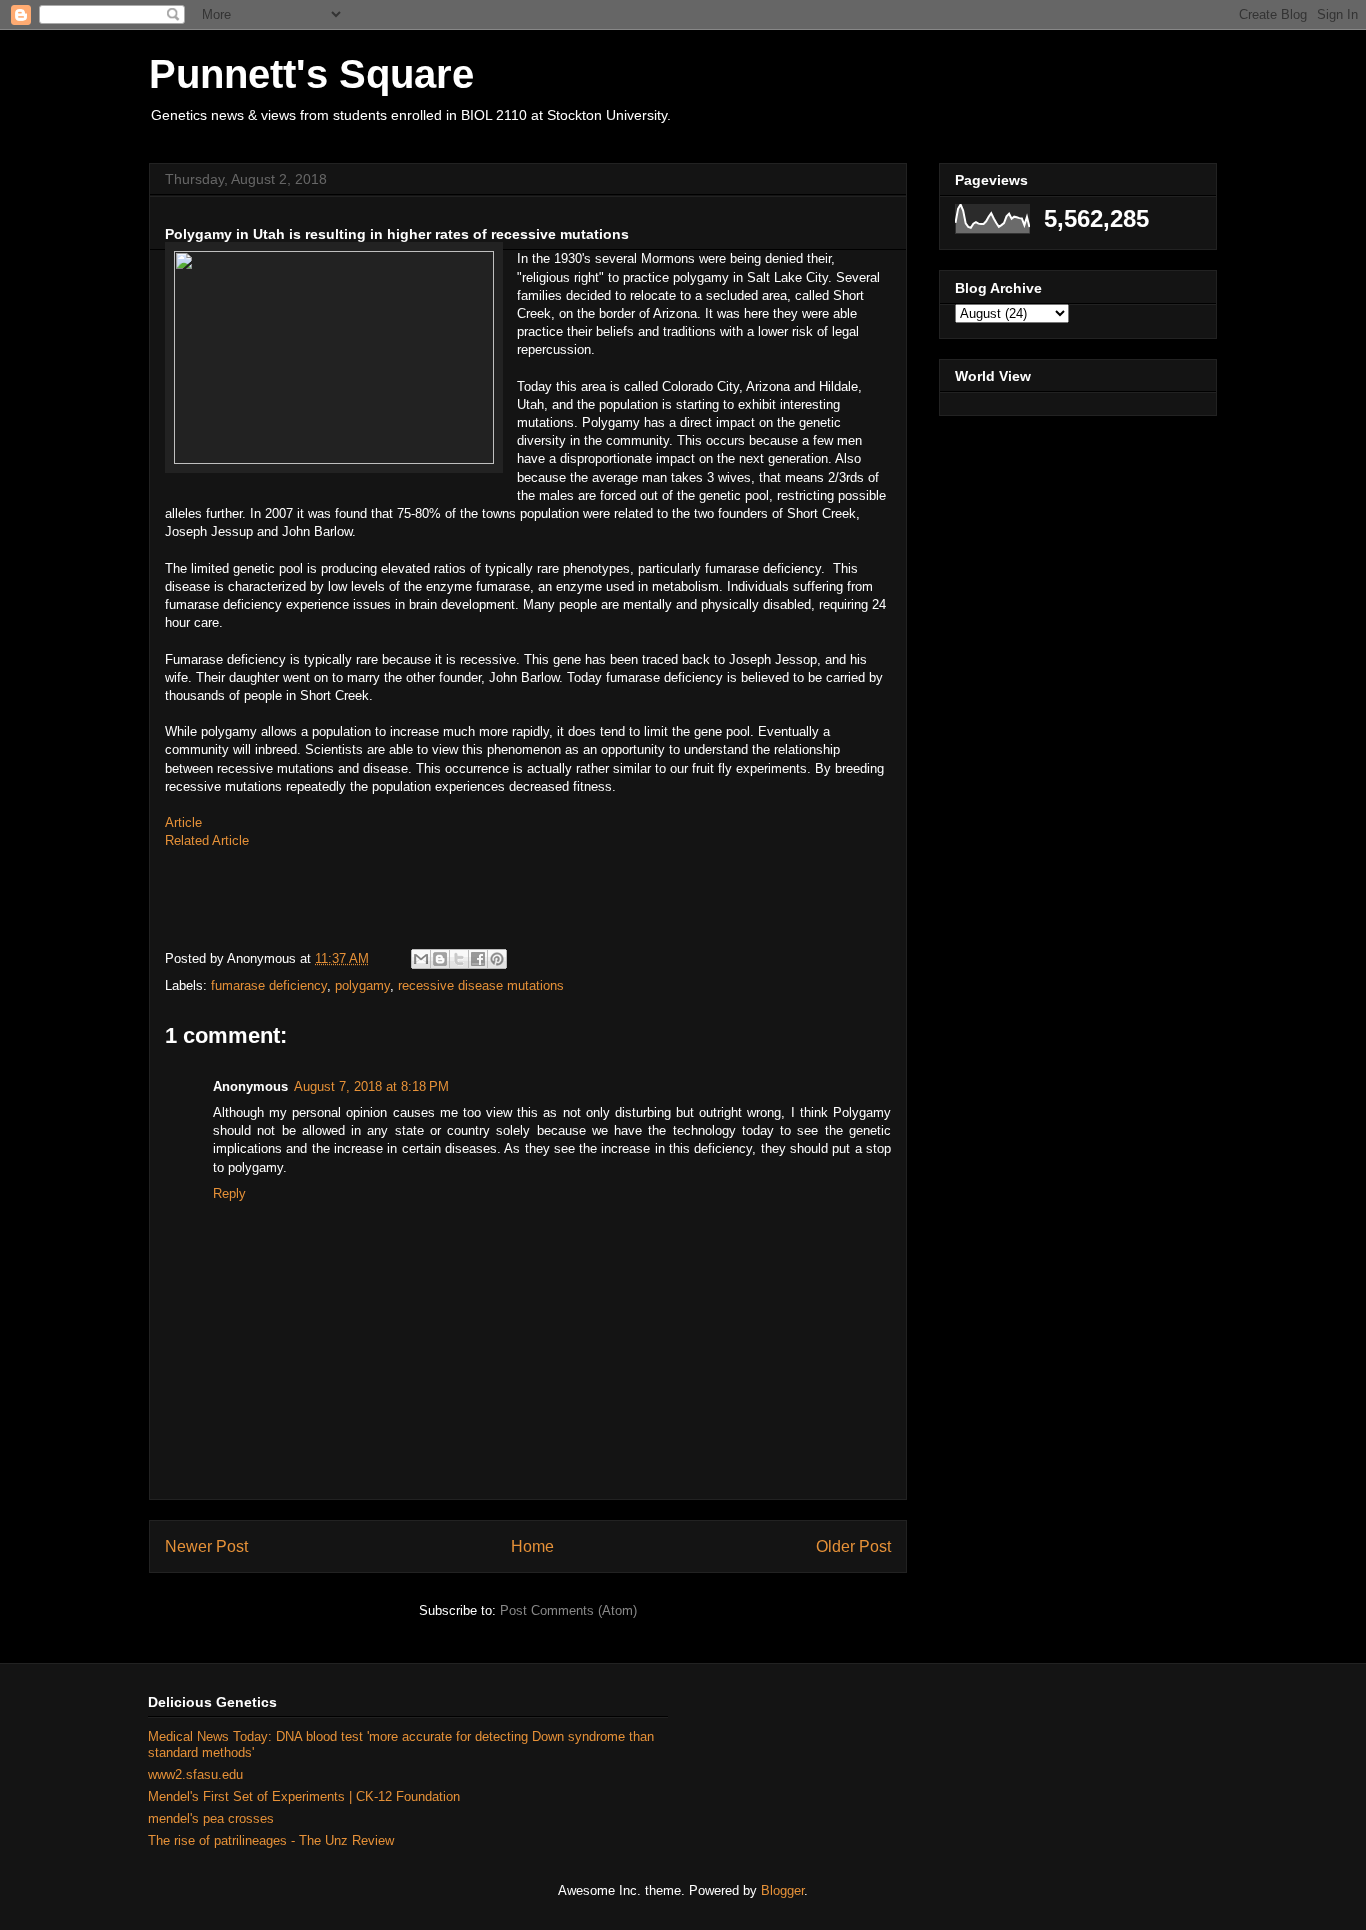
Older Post (853, 1546)
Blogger (782, 1890)
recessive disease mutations (481, 985)
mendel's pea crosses (211, 1818)
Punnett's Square (311, 74)
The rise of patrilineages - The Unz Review (271, 1840)
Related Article (207, 840)
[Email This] (421, 959)
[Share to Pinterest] (497, 959)
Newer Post (206, 1546)
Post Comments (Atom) (568, 1610)
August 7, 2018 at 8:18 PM (371, 1086)
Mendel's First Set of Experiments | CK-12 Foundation (304, 1796)
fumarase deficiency (269, 985)
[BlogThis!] (440, 959)
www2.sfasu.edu (195, 1774)
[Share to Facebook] (478, 959)
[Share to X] (459, 959)
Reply (229, 1193)
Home (532, 1546)
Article (183, 822)
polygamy (362, 985)
